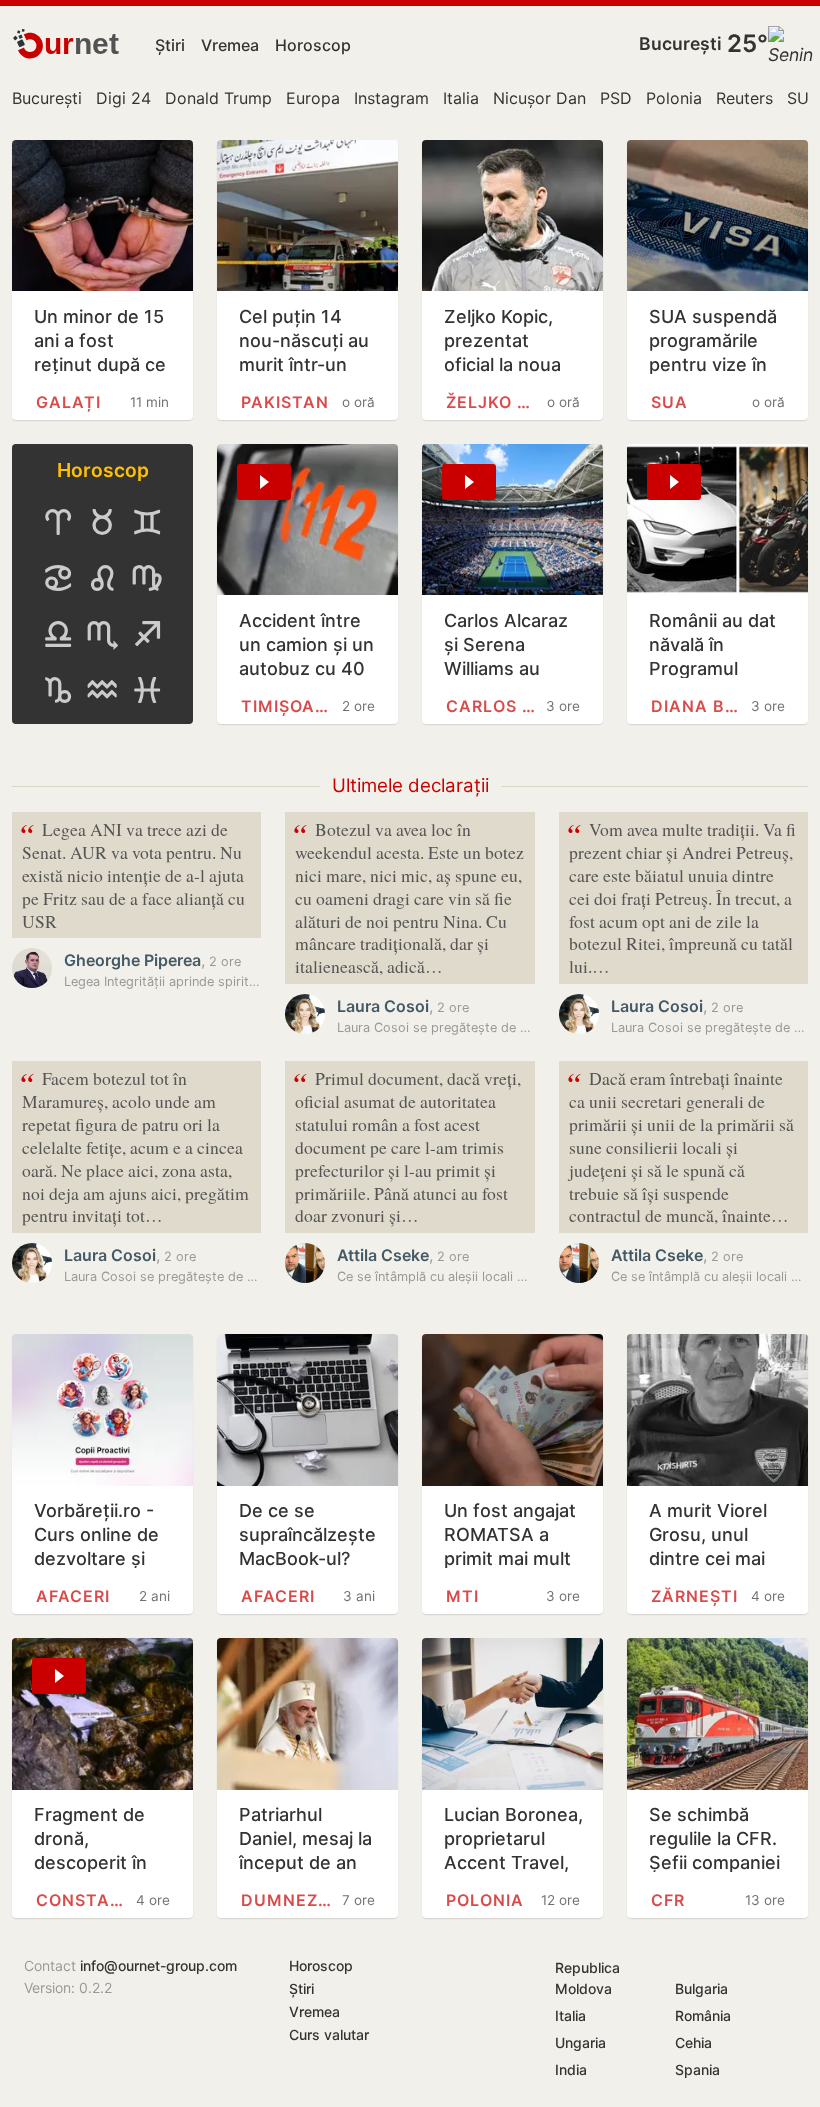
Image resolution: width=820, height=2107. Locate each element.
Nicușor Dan (539, 98)
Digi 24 (123, 98)
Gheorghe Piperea (132, 960)
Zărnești (694, 1596)
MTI (462, 1596)
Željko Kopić (493, 402)
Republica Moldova (587, 1978)
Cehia (693, 2042)
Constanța (83, 1900)
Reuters (744, 98)
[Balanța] (58, 634)
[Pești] (147, 690)
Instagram (391, 98)
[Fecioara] (147, 578)
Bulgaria (701, 1988)
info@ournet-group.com (158, 1965)
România (703, 2015)
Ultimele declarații (410, 785)
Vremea (230, 45)
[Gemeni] (147, 522)
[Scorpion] (102, 634)
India (571, 2069)
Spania (697, 2069)
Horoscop (313, 45)
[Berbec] (58, 522)
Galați (68, 402)
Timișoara (288, 706)
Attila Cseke (383, 1255)
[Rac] (58, 578)
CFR (668, 1900)
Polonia (674, 98)
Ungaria (580, 2042)
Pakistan (285, 402)
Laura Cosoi (383, 1006)
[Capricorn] (58, 690)
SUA (803, 98)
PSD (616, 98)
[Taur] (102, 522)
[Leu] (102, 578)
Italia (461, 98)
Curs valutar (329, 2034)
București (680, 43)
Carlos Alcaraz (493, 706)
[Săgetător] (147, 634)
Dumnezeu (288, 1900)
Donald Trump (218, 98)
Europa (313, 98)
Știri (170, 45)
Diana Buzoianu (698, 706)
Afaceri (73, 1596)
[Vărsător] (102, 690)
